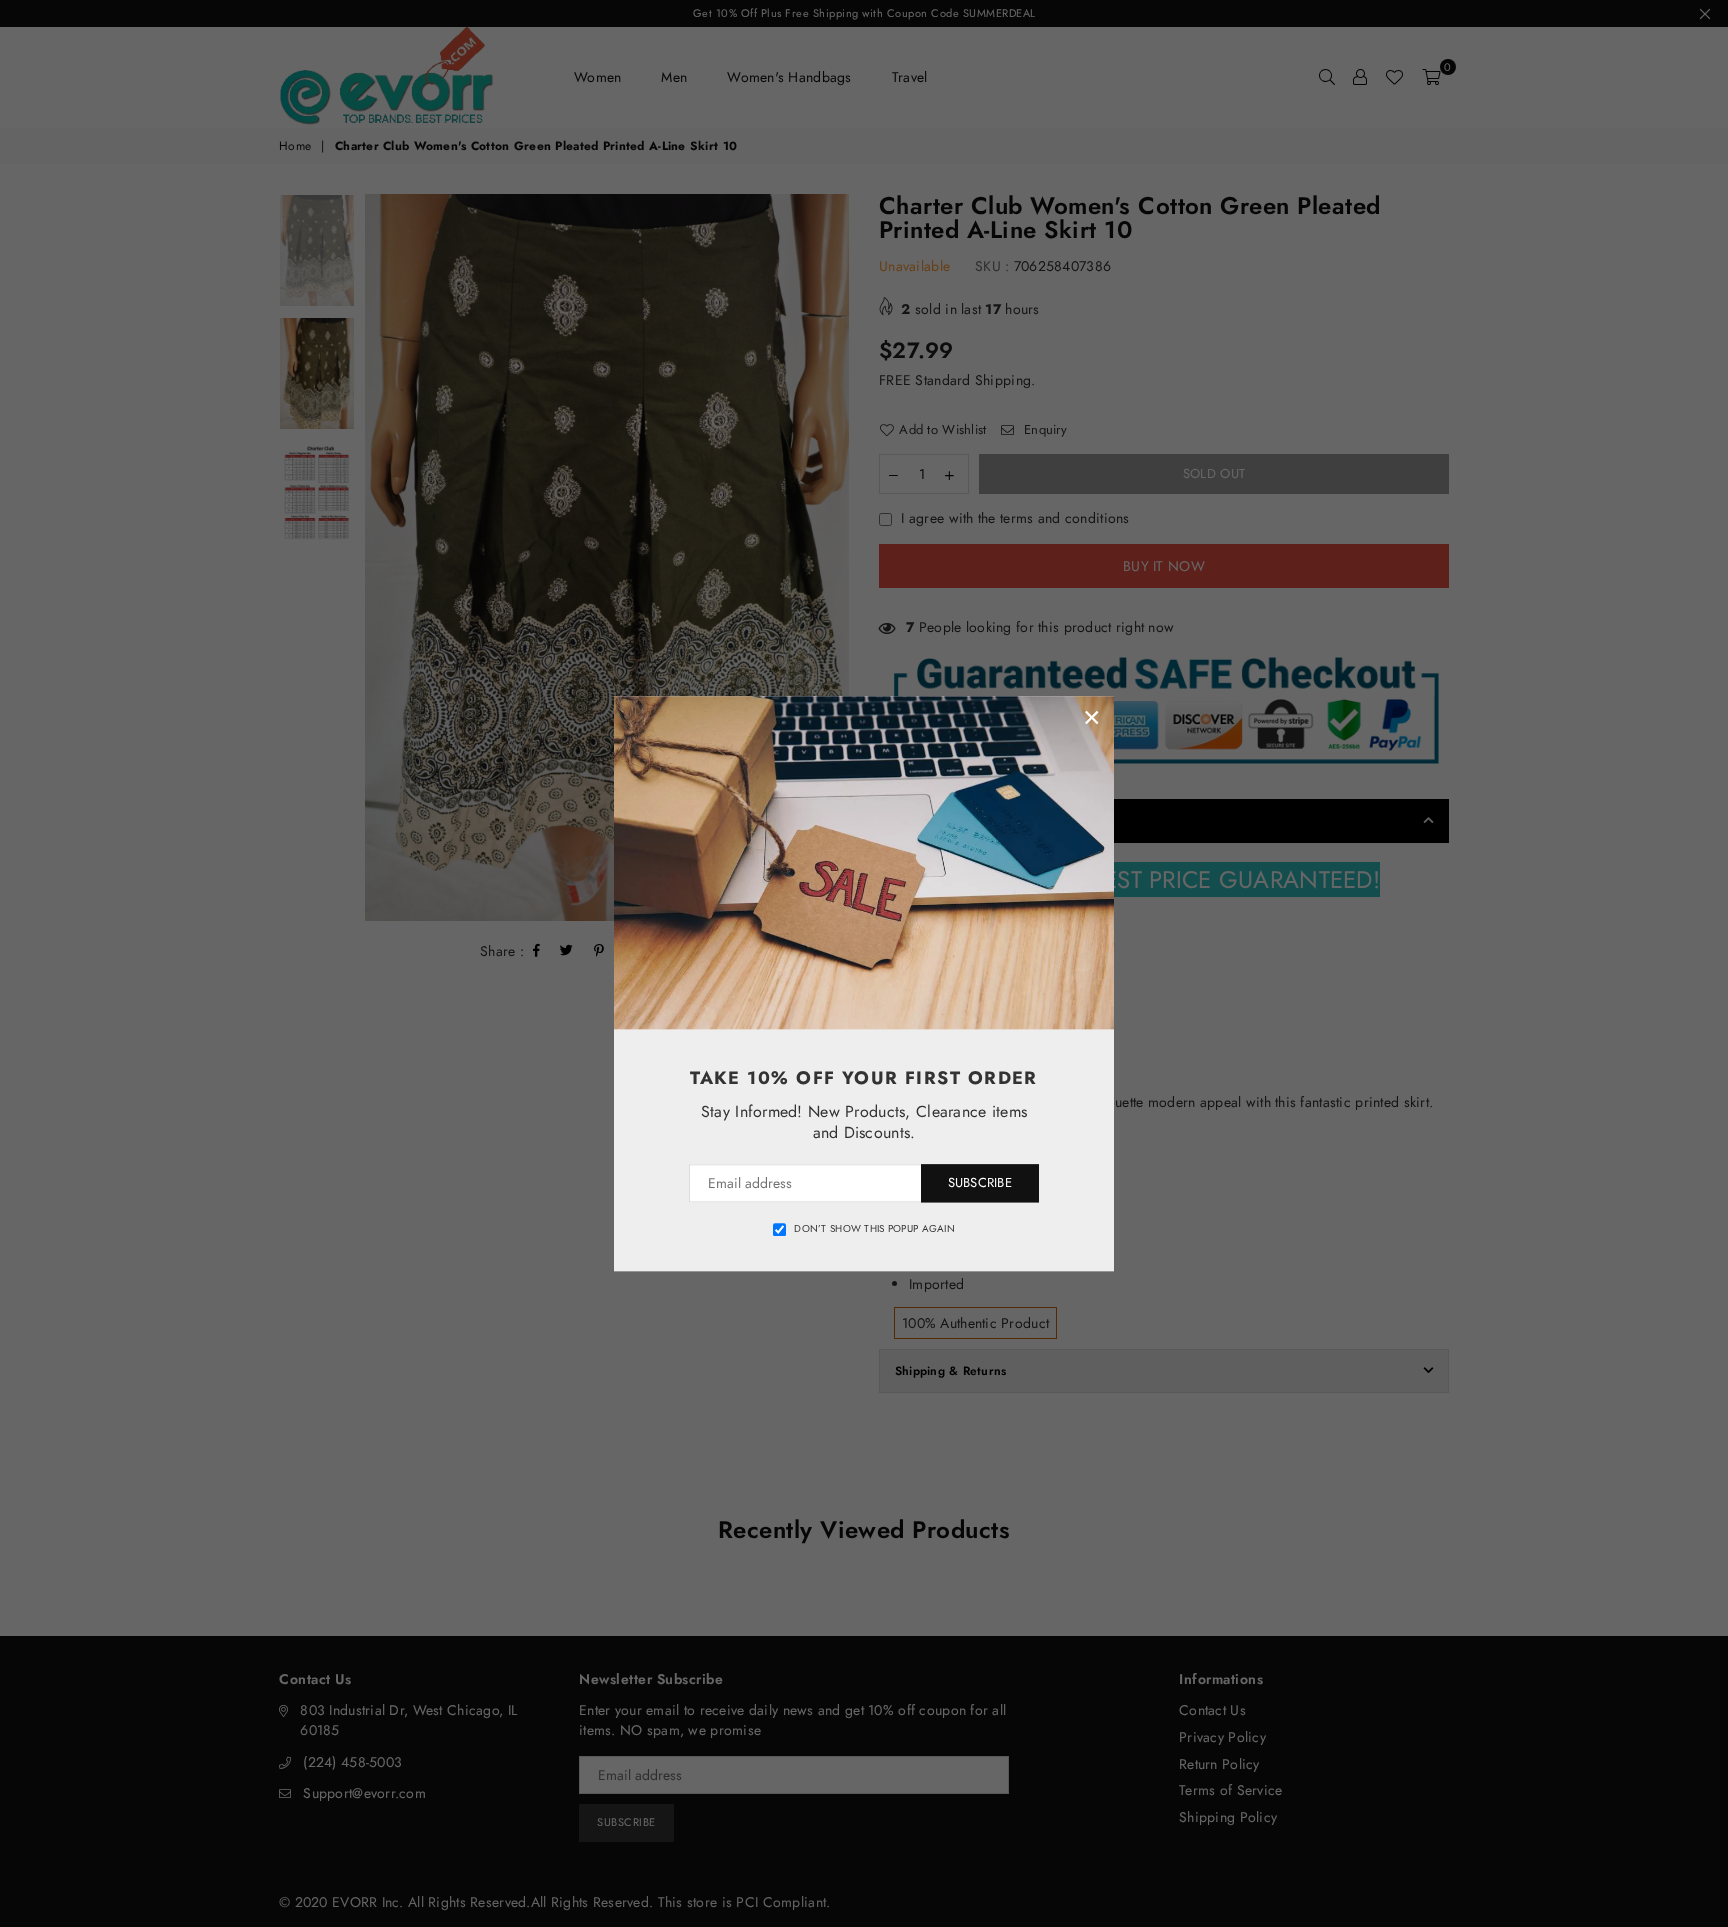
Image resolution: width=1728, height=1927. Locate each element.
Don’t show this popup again (874, 1229)
